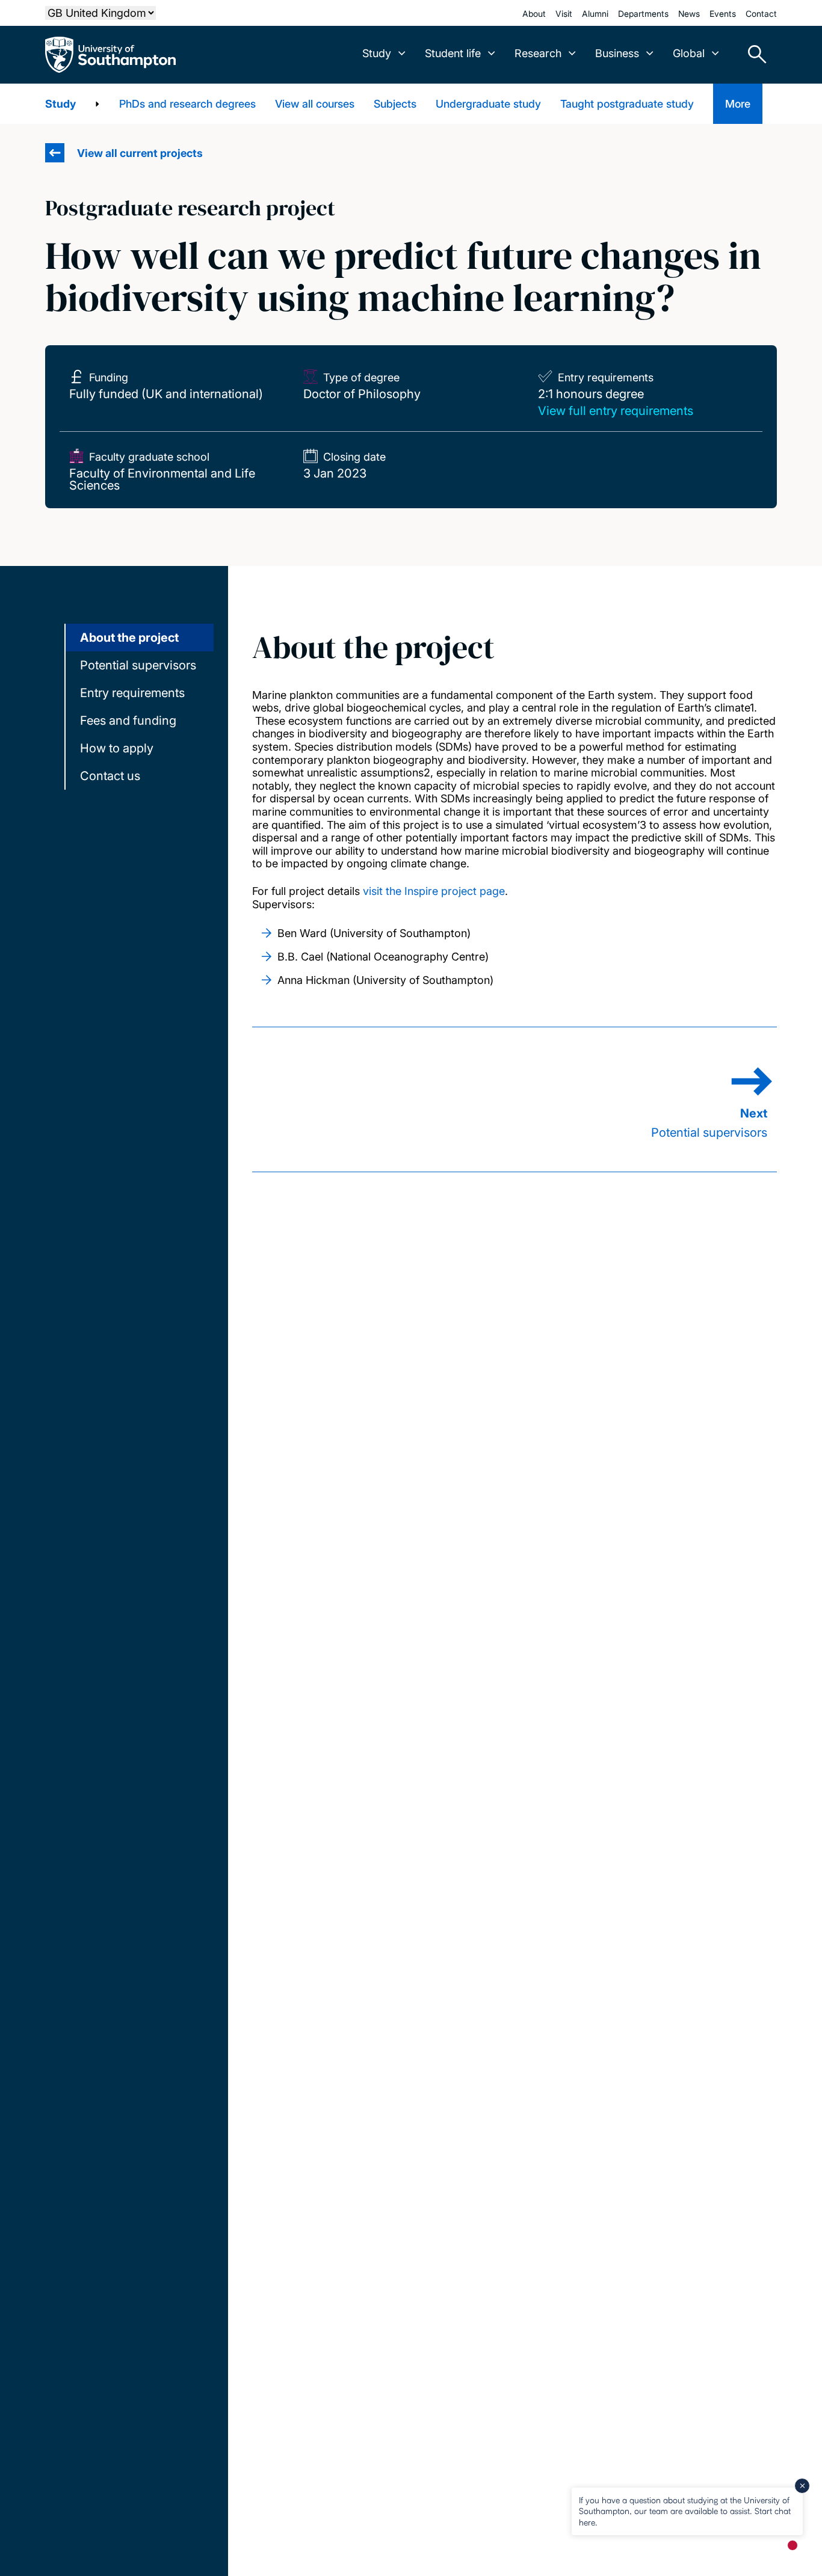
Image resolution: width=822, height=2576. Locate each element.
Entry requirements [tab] (132, 693)
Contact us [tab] (110, 776)
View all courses (315, 104)
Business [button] (617, 53)
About (534, 14)
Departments (643, 14)
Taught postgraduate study (627, 104)
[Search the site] (753, 55)
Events (723, 14)
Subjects (395, 104)
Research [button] (538, 53)
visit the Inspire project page (434, 891)
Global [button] (689, 53)
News (689, 14)
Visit (564, 14)
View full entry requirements (616, 411)
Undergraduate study (488, 104)
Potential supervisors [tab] (138, 665)
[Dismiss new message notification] (802, 2486)
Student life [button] (453, 53)
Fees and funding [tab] (128, 721)
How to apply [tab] (117, 748)
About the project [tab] (129, 638)
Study (60, 104)
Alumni (595, 14)
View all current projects (140, 153)
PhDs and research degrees (187, 104)
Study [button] (377, 53)
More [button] (738, 104)
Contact (761, 14)
